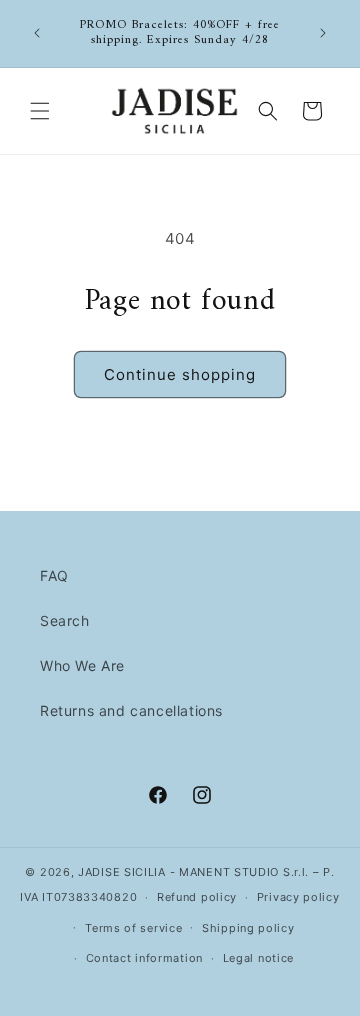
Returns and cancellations (131, 710)
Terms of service (133, 928)
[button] (40, 111)
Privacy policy (298, 897)
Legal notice (258, 958)
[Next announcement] (323, 33)
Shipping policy (248, 928)
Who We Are (82, 665)
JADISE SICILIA (122, 872)
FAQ (54, 575)
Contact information (144, 958)
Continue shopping (180, 374)
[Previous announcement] (37, 33)
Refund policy (197, 897)
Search (65, 620)
